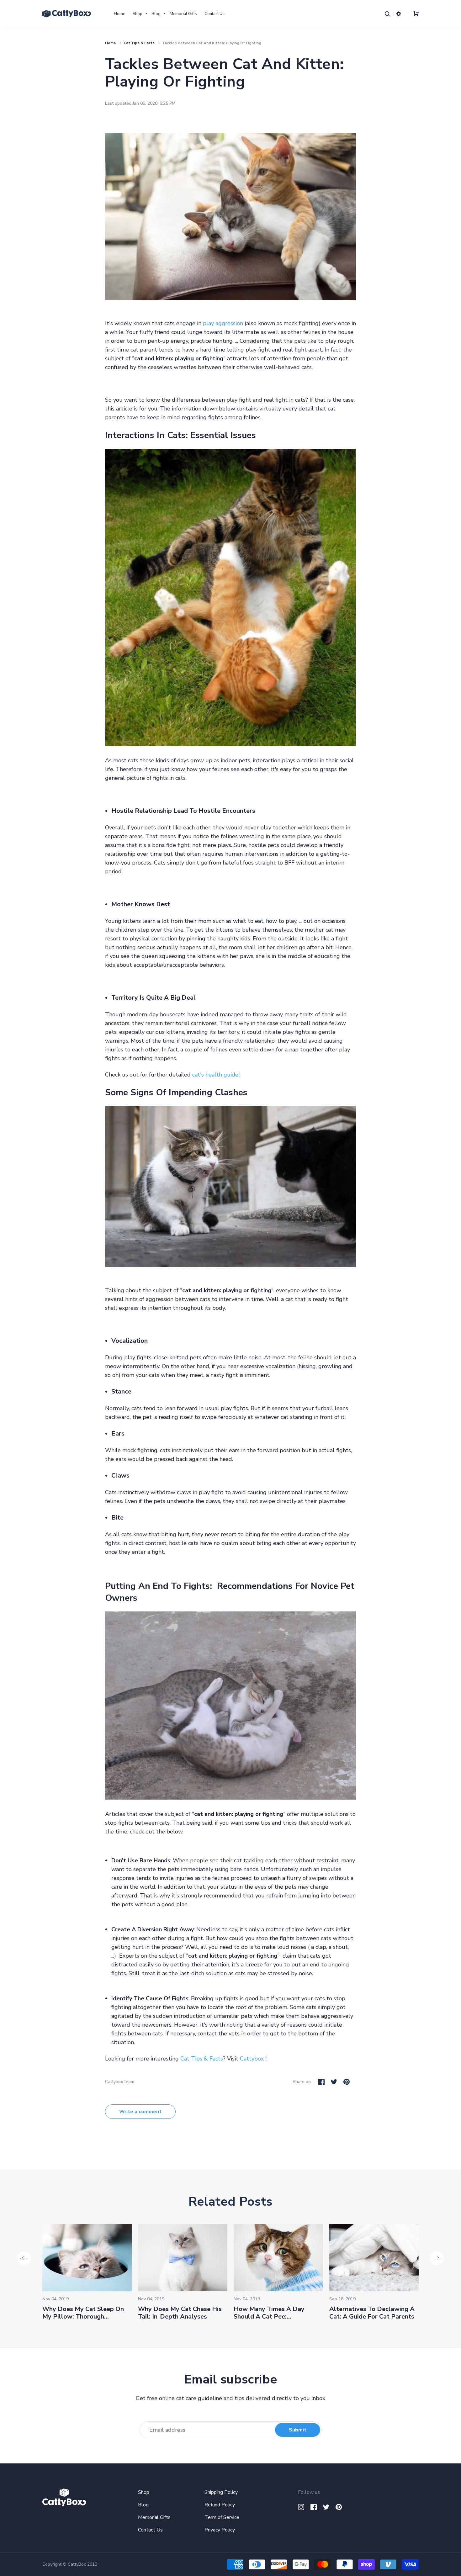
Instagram (301, 2507)
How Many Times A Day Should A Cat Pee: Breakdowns (269, 2317)
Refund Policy (220, 2505)
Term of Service (222, 2517)
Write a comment (140, 2112)
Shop (138, 14)
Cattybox (252, 2059)
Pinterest (347, 2082)
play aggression (223, 323)
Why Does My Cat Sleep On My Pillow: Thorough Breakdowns (83, 2317)
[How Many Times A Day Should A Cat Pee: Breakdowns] (278, 2258)
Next (437, 2258)
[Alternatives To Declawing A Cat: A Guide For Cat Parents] (374, 2258)
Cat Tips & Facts (139, 43)
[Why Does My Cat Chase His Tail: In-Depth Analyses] (183, 2258)
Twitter (334, 2082)
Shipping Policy (221, 2492)
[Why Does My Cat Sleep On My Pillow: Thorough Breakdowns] (87, 2258)
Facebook (321, 2082)
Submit (298, 2430)
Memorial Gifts (183, 14)
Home (119, 14)
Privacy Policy (220, 2530)
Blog (156, 14)
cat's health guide (215, 1075)
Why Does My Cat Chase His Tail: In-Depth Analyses (180, 2313)
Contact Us (215, 14)
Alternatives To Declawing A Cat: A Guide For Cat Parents (372, 2313)
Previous (24, 2258)
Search (387, 14)
